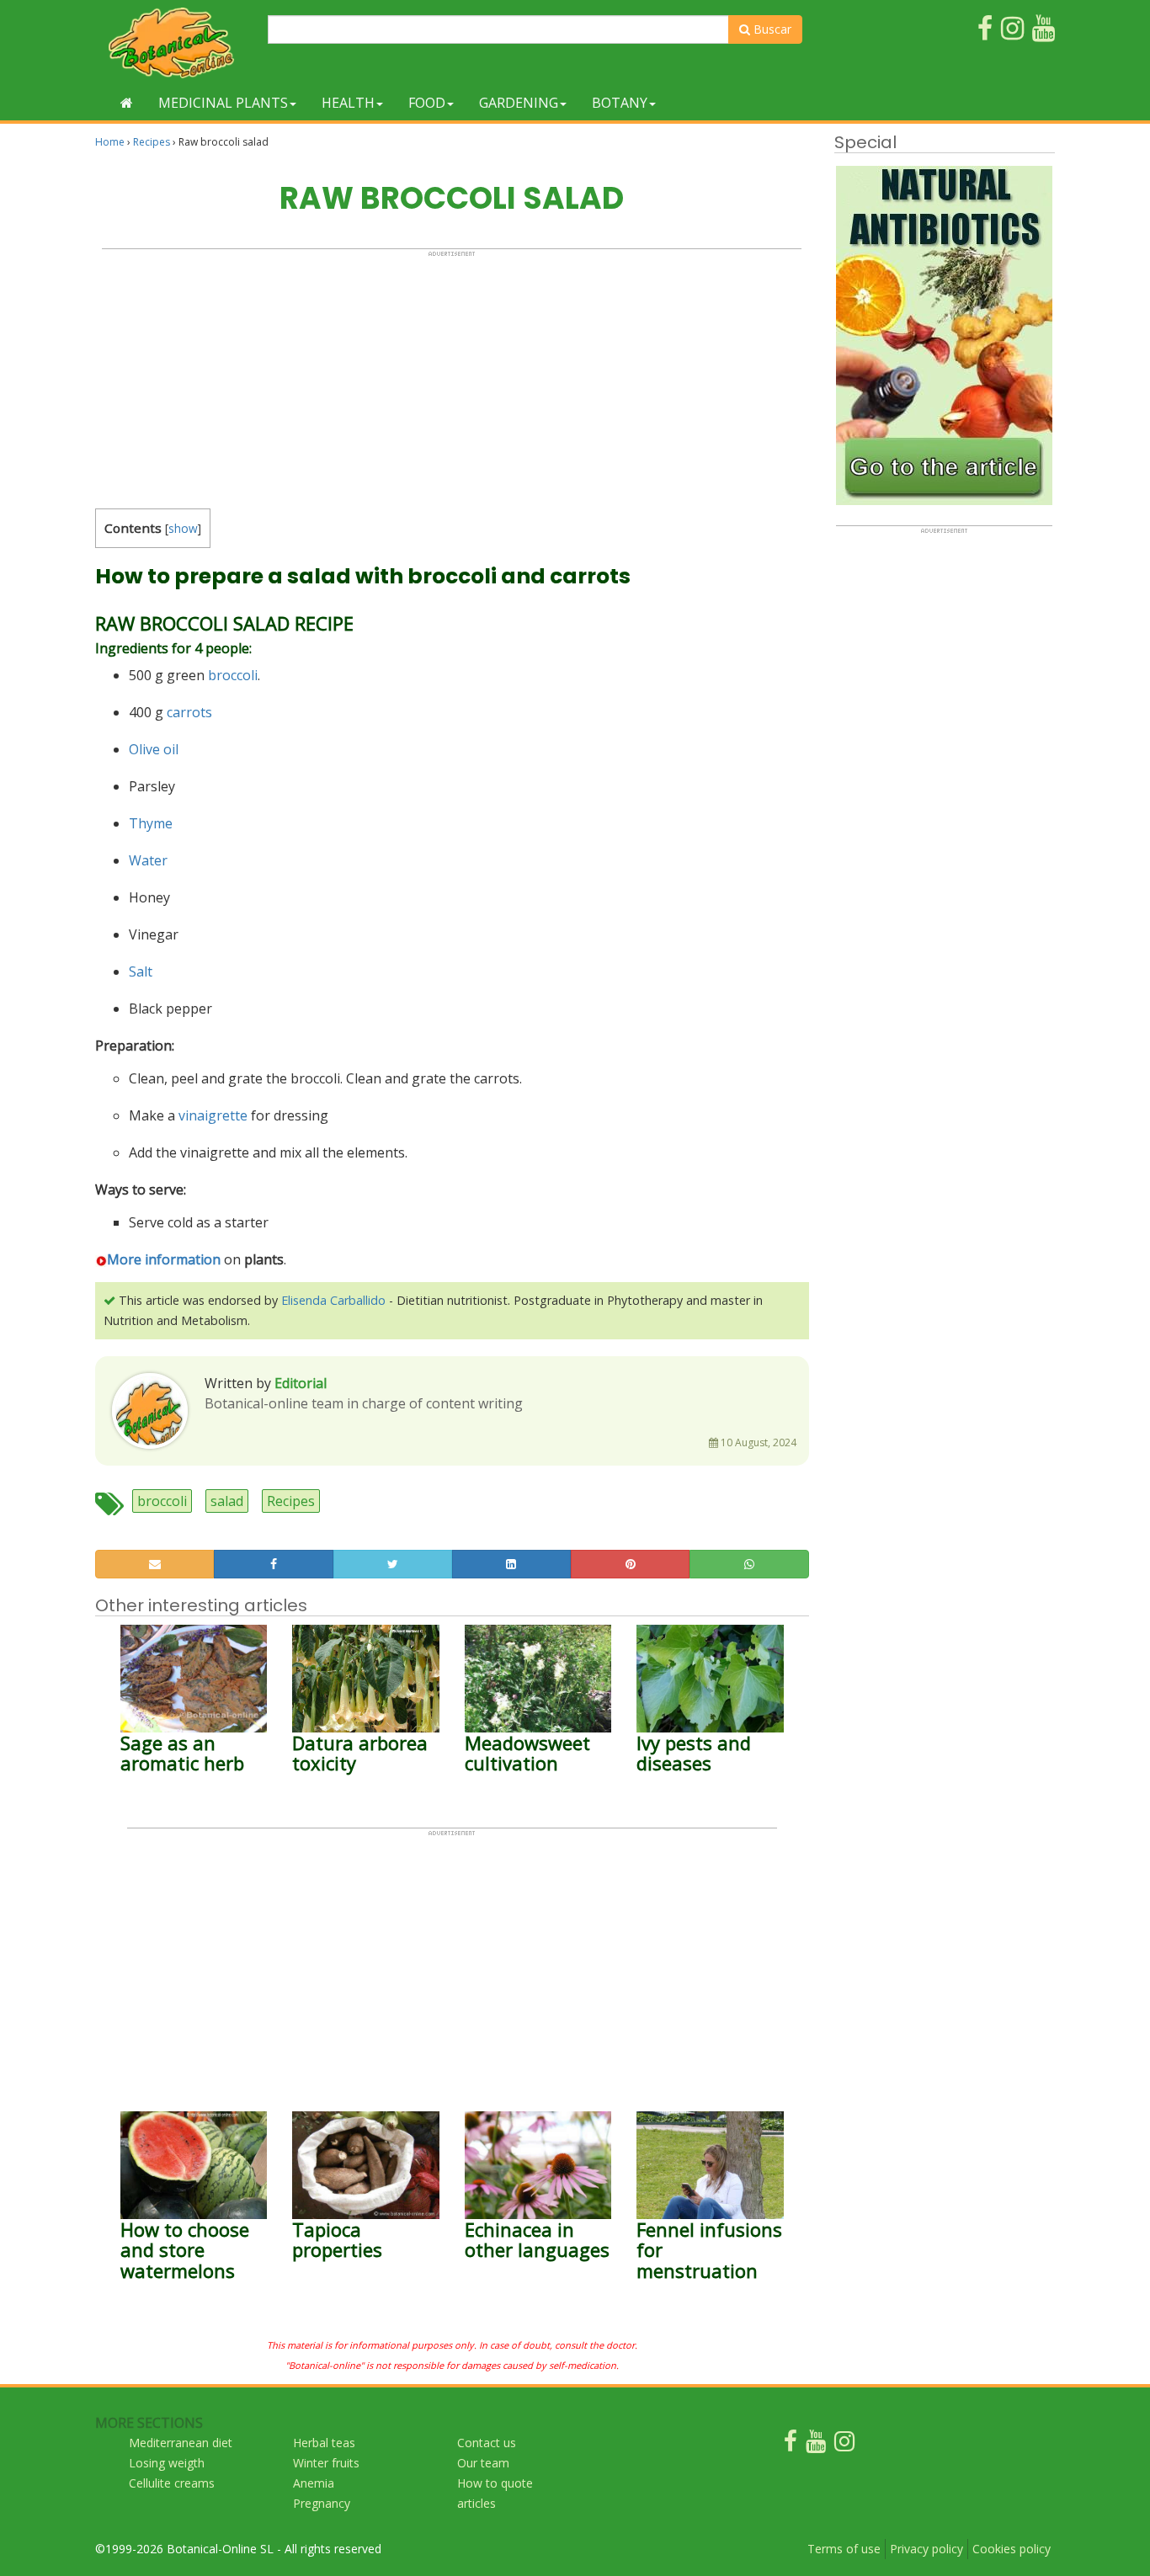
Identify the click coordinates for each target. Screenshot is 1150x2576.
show (183, 528)
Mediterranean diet (181, 2443)
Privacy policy (926, 2549)
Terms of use (844, 2549)
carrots (189, 712)
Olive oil (154, 749)
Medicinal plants (223, 103)
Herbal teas (324, 2443)
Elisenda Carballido (333, 1300)
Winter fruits (326, 2463)
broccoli (233, 675)
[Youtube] (816, 2445)
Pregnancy (322, 2503)
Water (148, 860)
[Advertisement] (452, 375)
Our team (483, 2463)
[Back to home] (127, 103)
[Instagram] (844, 2445)
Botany (620, 103)
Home (110, 142)
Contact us (487, 2443)
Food (427, 103)
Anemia (314, 2483)
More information (164, 1259)
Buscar (771, 29)
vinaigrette (213, 1115)
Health (348, 103)
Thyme (151, 823)
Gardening (519, 103)
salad (227, 1501)
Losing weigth (167, 2463)
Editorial (301, 1383)
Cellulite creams (172, 2483)
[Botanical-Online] (175, 43)
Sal (138, 971)
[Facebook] (791, 2445)
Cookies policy (1012, 2549)
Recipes (152, 142)
